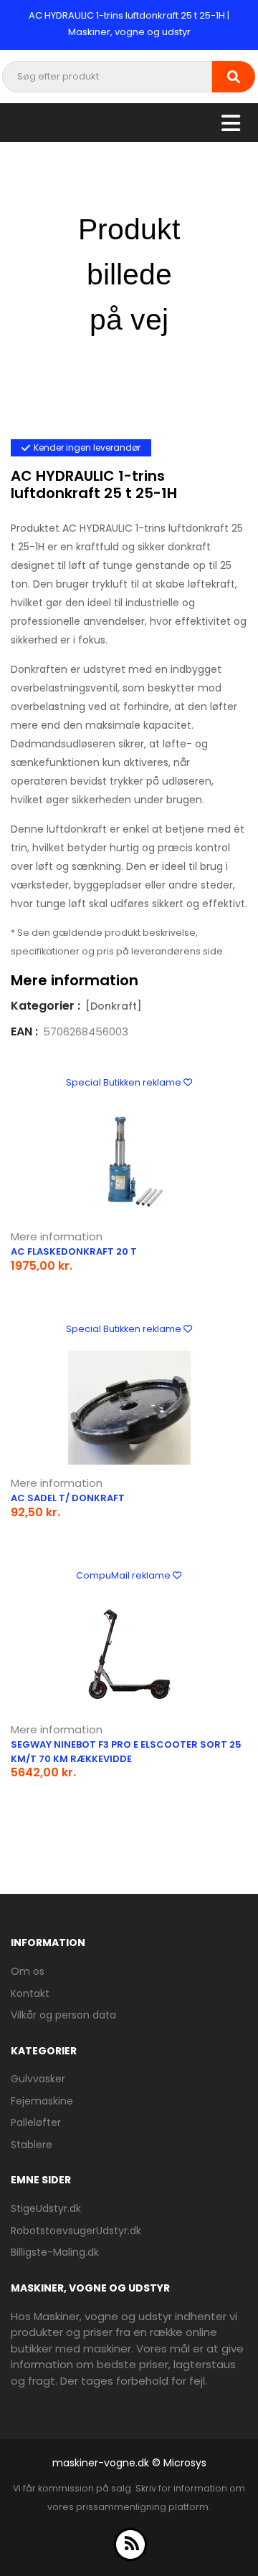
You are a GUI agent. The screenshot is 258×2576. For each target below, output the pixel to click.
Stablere (32, 2145)
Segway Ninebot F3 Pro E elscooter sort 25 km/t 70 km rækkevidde (126, 1752)
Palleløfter (36, 2122)
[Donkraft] (114, 1006)
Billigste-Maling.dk (55, 2252)
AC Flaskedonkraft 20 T (74, 1251)
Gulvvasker (38, 2079)
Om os (28, 1971)
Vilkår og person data (63, 2015)
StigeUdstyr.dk (46, 2208)
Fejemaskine (42, 2101)
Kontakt (30, 1993)
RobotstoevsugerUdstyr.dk (76, 2231)
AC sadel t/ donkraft (68, 1498)
